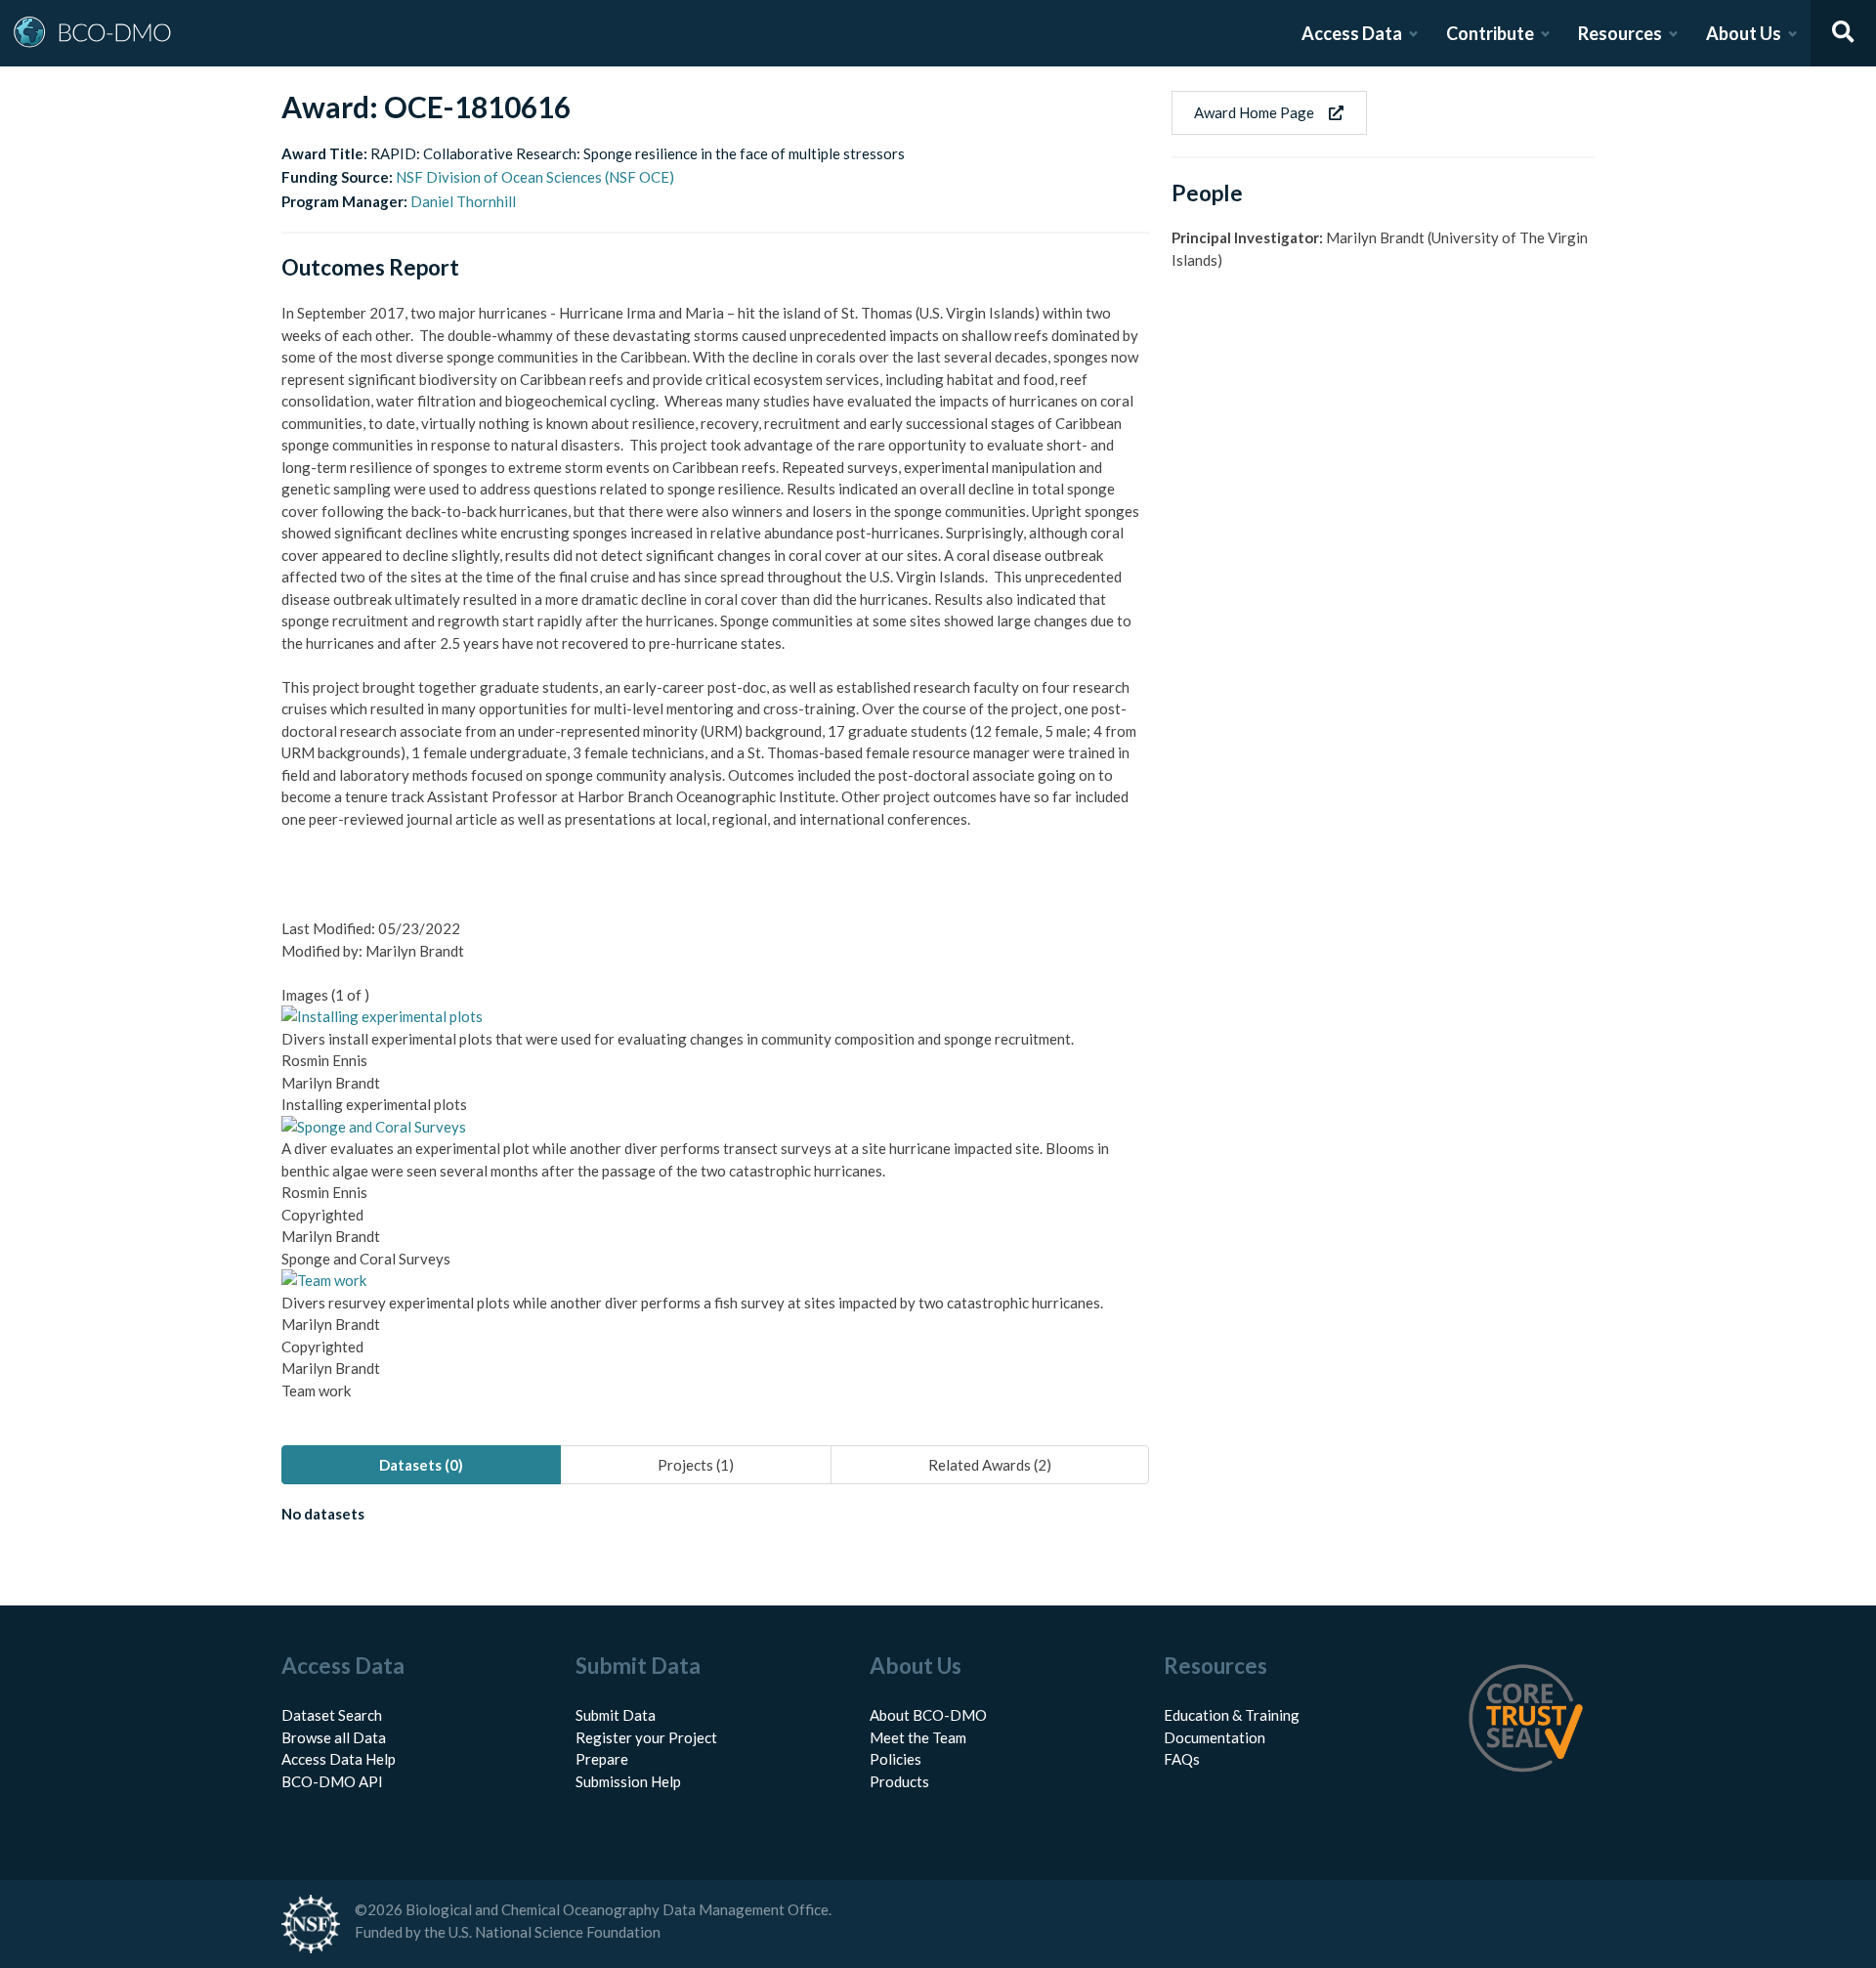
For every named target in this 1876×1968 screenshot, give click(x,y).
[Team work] (324, 1280)
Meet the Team (918, 1737)
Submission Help (628, 1781)
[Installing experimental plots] (382, 1016)
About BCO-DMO (928, 1715)
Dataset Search (332, 1715)
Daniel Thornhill (463, 201)
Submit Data (616, 1715)
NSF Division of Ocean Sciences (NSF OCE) (535, 177)
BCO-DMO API (332, 1781)
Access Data (1352, 33)
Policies (895, 1759)
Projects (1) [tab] (696, 1465)
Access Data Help (339, 1759)
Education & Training (1232, 1715)
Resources (1620, 33)
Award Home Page (1254, 112)
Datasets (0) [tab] (421, 1465)
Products (899, 1781)
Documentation (1215, 1737)
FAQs (1182, 1759)
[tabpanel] (715, 1518)
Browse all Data (334, 1737)
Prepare (602, 1759)
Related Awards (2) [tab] (990, 1465)
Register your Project (646, 1737)
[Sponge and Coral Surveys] (374, 1127)
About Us (1744, 33)
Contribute (1490, 33)
